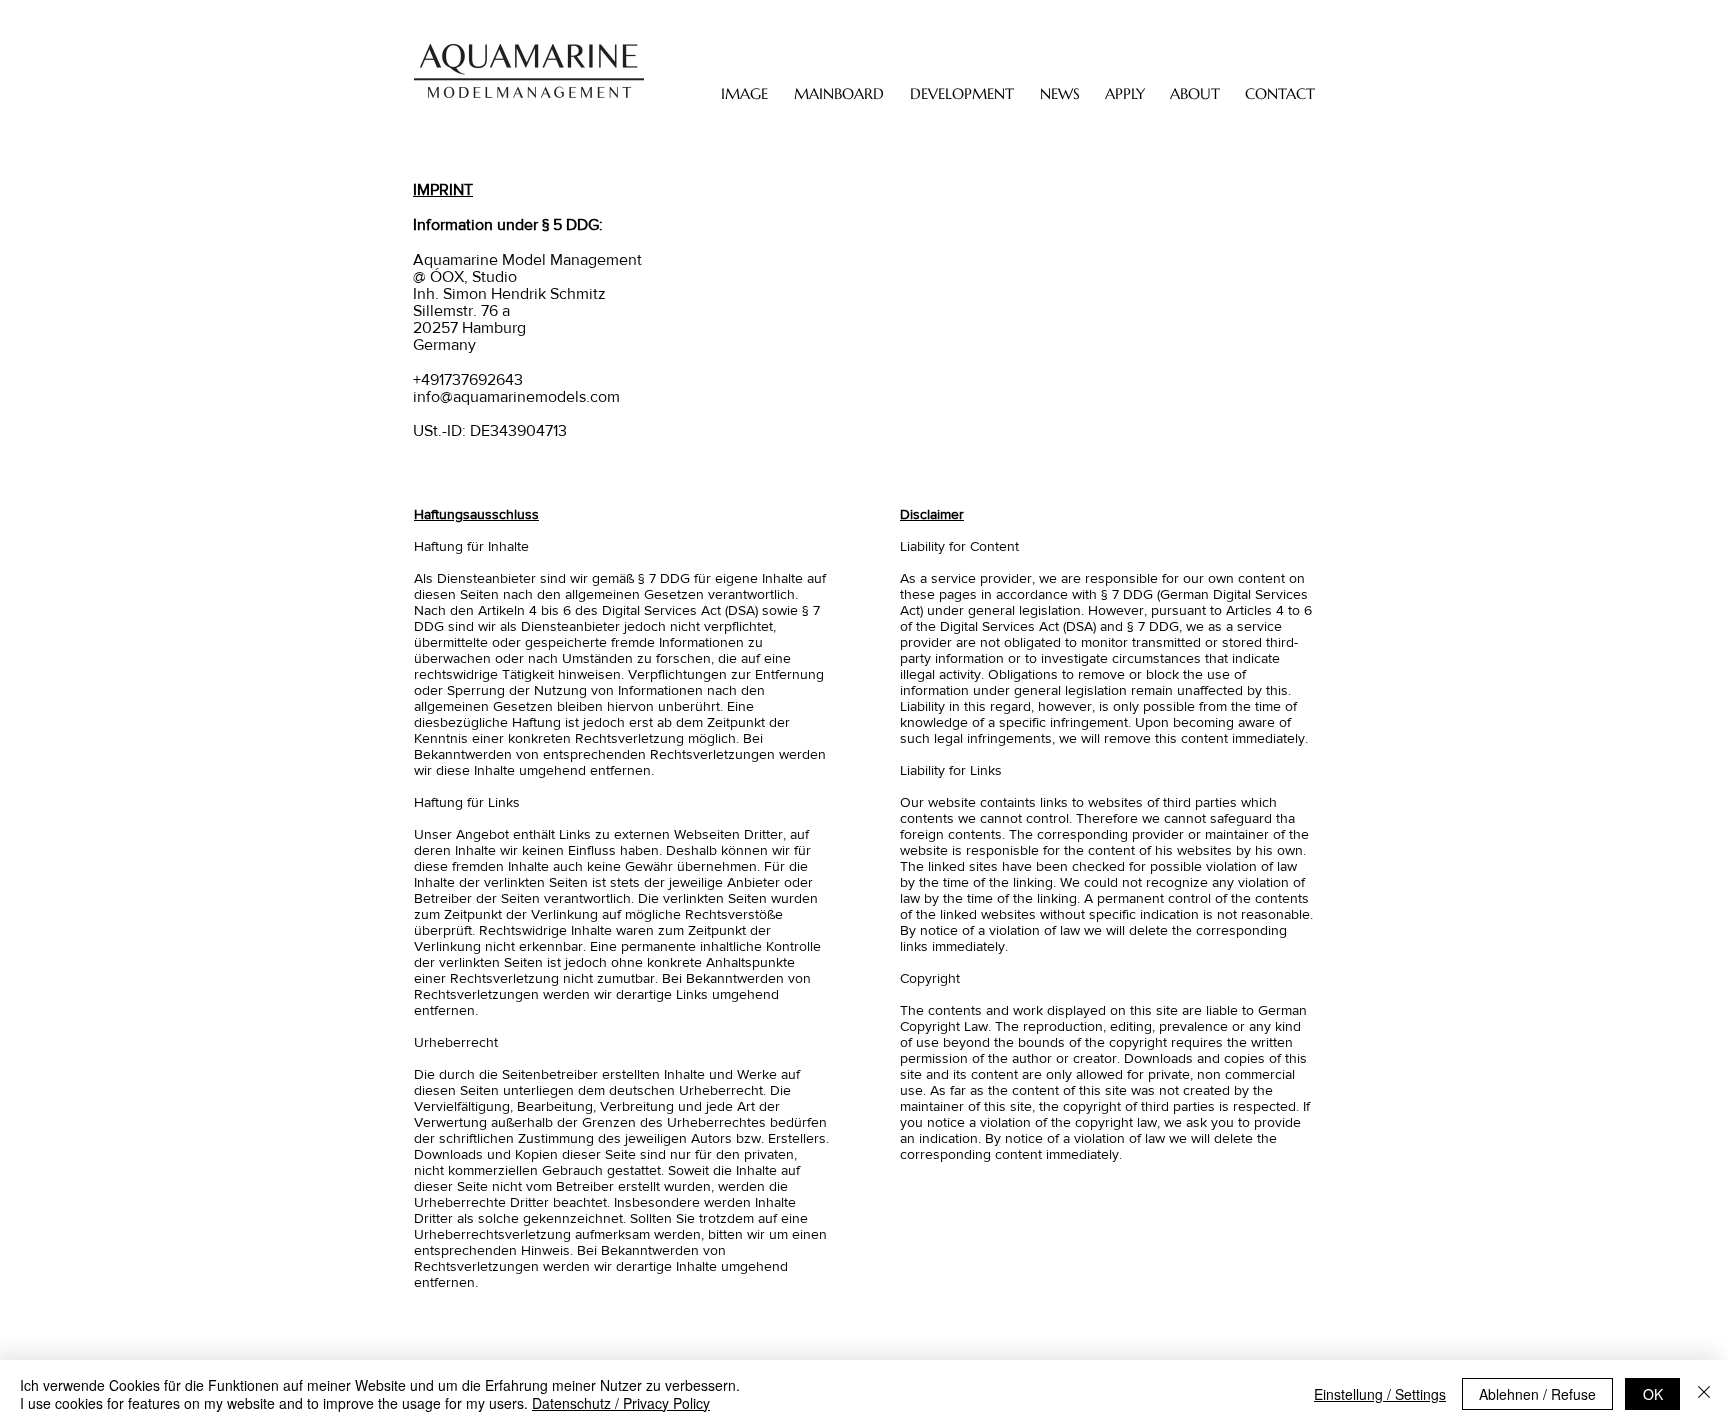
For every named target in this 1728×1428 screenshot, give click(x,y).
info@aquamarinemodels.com (516, 396)
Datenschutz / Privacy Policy (621, 1403)
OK (1653, 1394)
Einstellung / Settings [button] (1380, 1394)
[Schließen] (1704, 1394)
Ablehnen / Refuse (1537, 1394)
